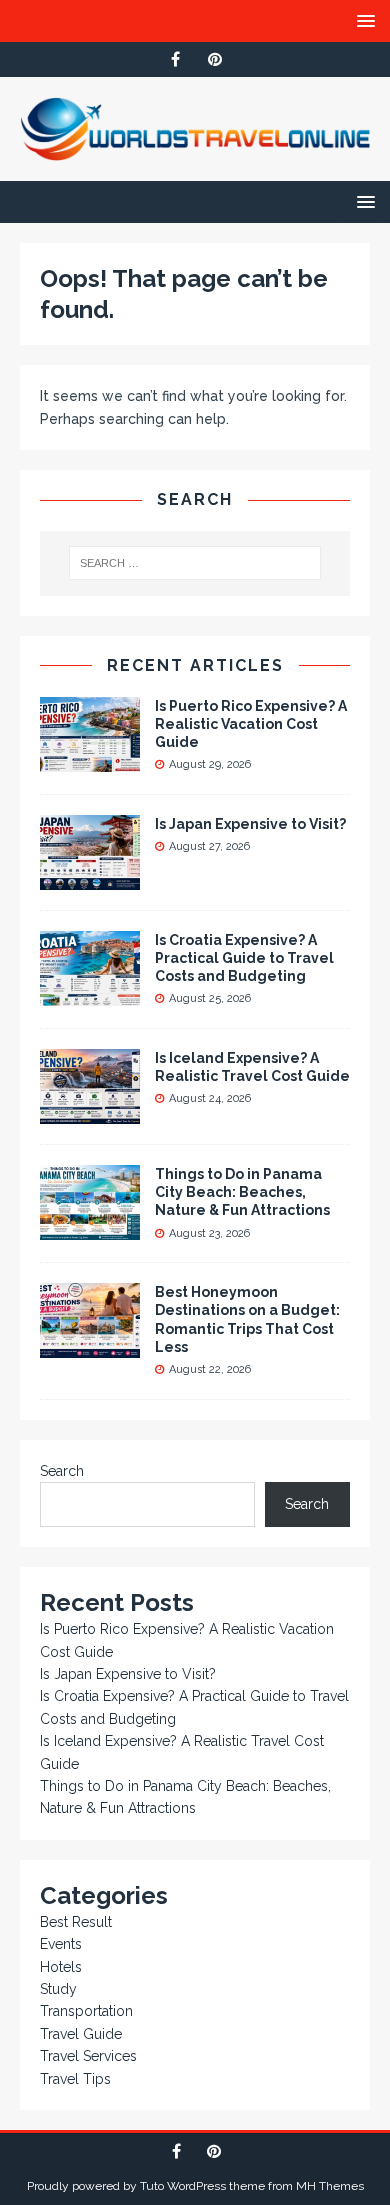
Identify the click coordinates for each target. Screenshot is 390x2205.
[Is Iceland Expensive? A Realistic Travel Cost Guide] (90, 1113)
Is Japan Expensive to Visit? (250, 824)
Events (61, 1944)
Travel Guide (81, 2034)
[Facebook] (175, 59)
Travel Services (88, 2056)
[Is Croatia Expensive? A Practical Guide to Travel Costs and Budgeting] (90, 995)
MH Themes (330, 2186)
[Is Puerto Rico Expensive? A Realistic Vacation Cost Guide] (90, 760)
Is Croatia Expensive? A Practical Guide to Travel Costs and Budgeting (244, 958)
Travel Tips (75, 2079)
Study (58, 1989)
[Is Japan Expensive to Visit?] (90, 879)
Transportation (86, 2011)
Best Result (76, 1922)
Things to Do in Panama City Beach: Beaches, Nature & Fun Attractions (242, 1192)
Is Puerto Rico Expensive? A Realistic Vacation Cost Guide (251, 724)
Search (62, 1471)
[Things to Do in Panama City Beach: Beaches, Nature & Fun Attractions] (90, 1229)
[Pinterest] (214, 59)
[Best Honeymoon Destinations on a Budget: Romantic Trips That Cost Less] (90, 1347)
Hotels (61, 1967)
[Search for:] (195, 563)
